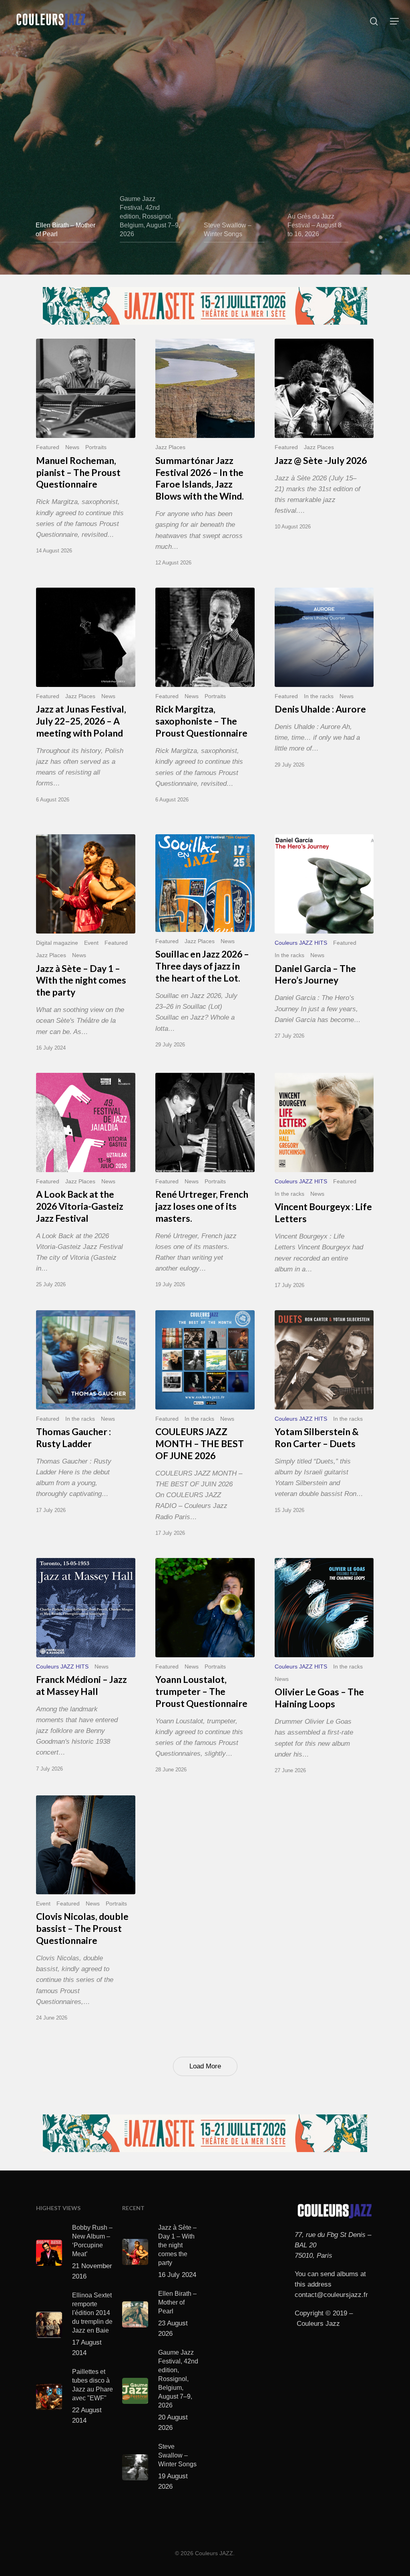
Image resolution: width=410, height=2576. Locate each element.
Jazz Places (170, 447)
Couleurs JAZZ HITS (301, 943)
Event (91, 943)
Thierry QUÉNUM (70, 63)
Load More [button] (205, 2066)
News (72, 447)
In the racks (319, 696)
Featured (48, 447)
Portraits (96, 447)
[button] (394, 21)
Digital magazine (57, 943)
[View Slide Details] (205, 306)
